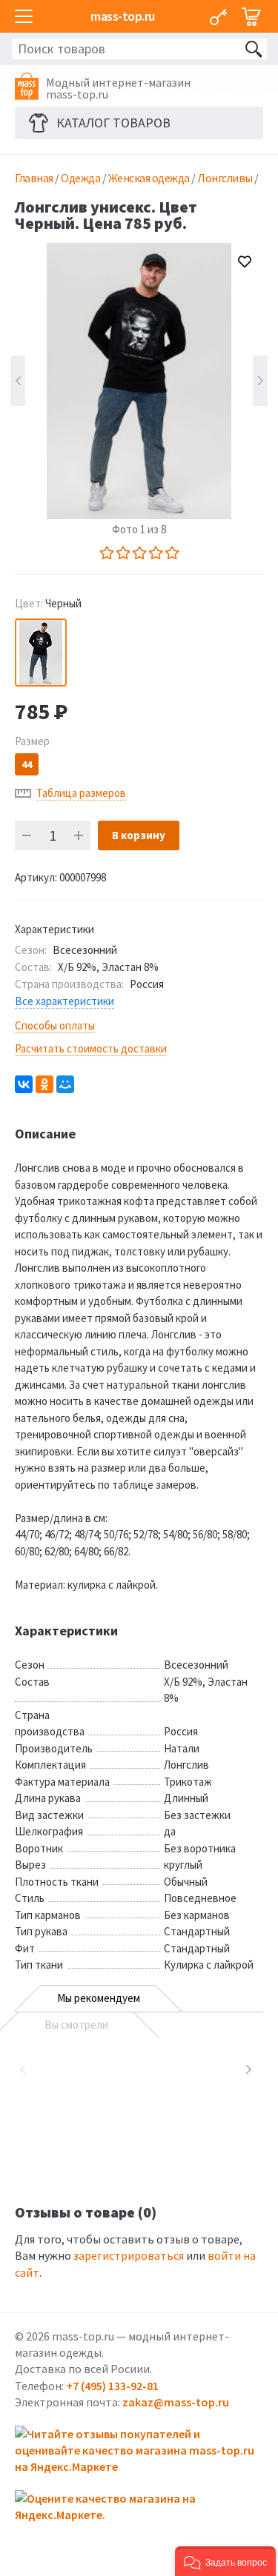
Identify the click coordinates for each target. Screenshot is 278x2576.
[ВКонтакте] (24, 1084)
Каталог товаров (113, 123)
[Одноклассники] (44, 1084)
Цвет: (48, 603)
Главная (34, 178)
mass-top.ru (123, 16)
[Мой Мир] (65, 1084)
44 (27, 764)
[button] (225, 2561)
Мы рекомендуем (99, 1998)
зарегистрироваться (129, 2255)
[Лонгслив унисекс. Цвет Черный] (41, 653)
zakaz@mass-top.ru (176, 2402)
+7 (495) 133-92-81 (112, 2386)
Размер (32, 741)
